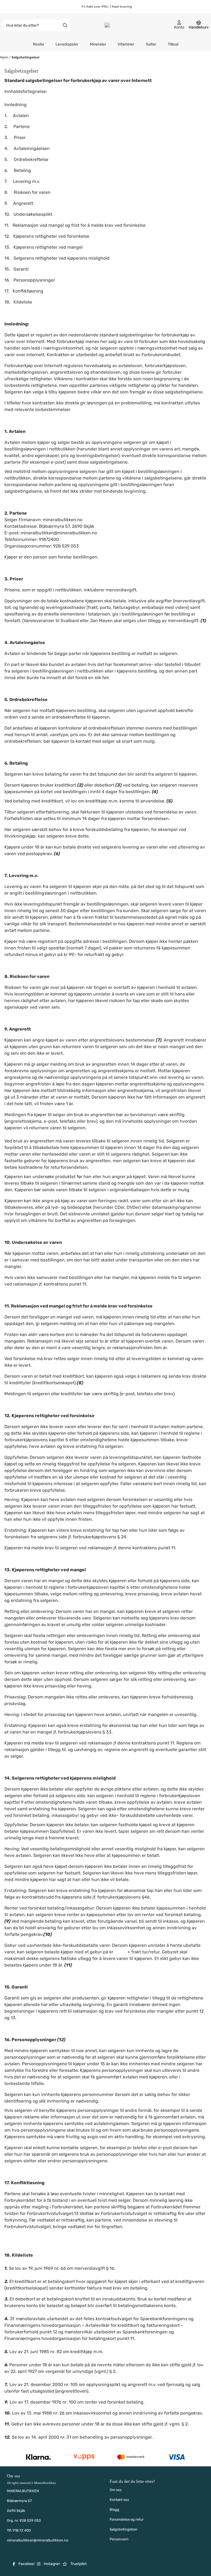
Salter (151, 44)
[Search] (65, 25)
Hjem (5, 57)
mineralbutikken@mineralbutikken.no (38, 2540)
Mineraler (98, 44)
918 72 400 (22, 2530)
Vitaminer (126, 44)
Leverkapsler (67, 44)
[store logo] (107, 25)
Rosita (38, 44)
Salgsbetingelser (26, 57)
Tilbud (173, 44)
